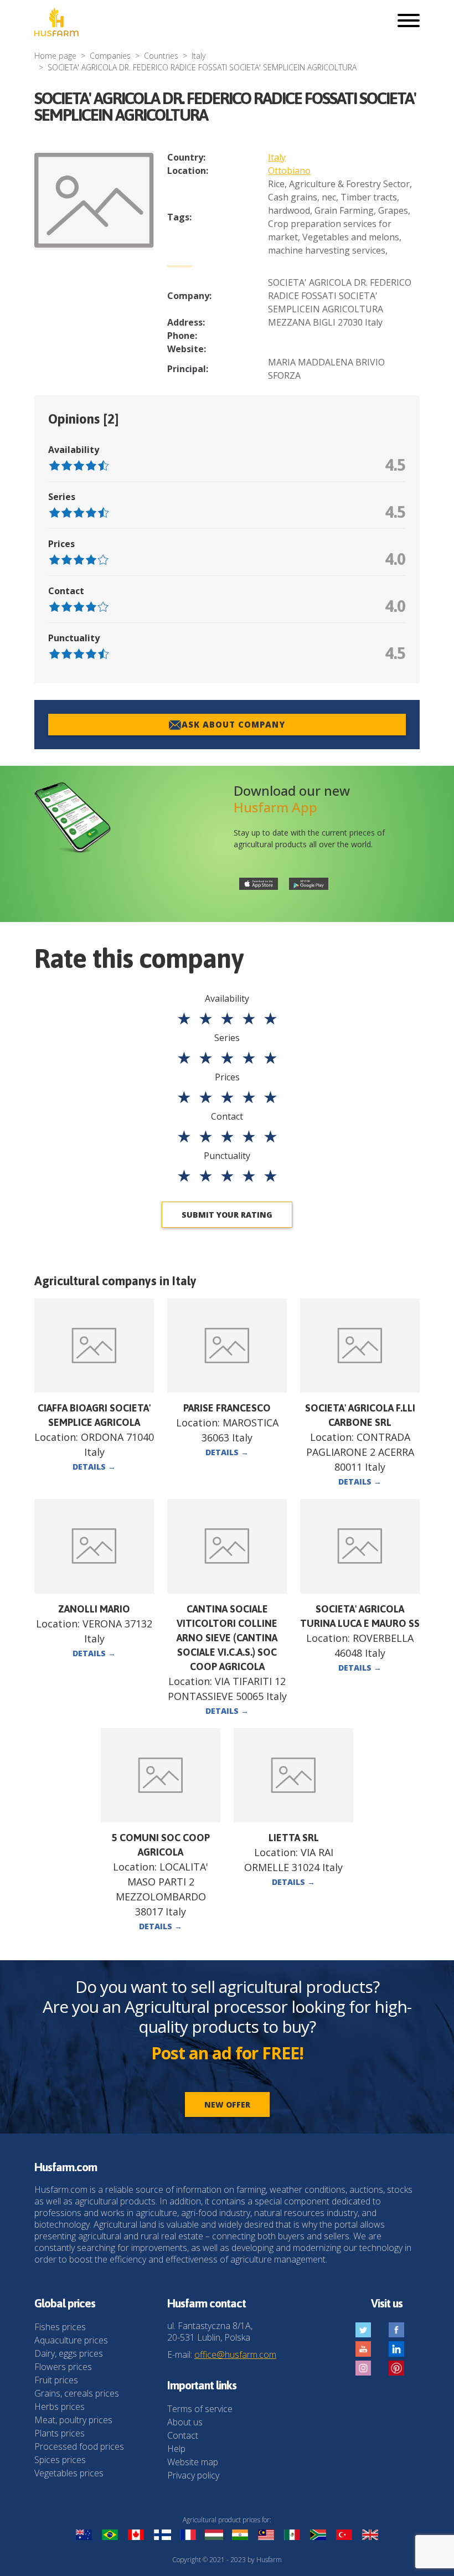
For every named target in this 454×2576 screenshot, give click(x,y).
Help (176, 2449)
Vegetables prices (69, 2473)
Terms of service (200, 2409)
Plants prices (60, 2433)
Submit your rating (227, 1215)
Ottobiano (289, 171)
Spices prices (60, 2460)
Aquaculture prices (71, 2340)
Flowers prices (63, 2367)
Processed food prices (79, 2446)
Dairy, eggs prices (69, 2353)
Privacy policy (193, 2475)
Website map (193, 2462)
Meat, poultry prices (73, 2420)
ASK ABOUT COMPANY (233, 724)
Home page (55, 56)
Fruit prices (56, 2380)
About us (185, 2422)
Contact (183, 2435)
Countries (161, 56)
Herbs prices (60, 2407)
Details (94, 1467)
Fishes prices (60, 2327)
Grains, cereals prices (77, 2393)
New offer (227, 2104)
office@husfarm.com (235, 2355)
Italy (198, 56)
